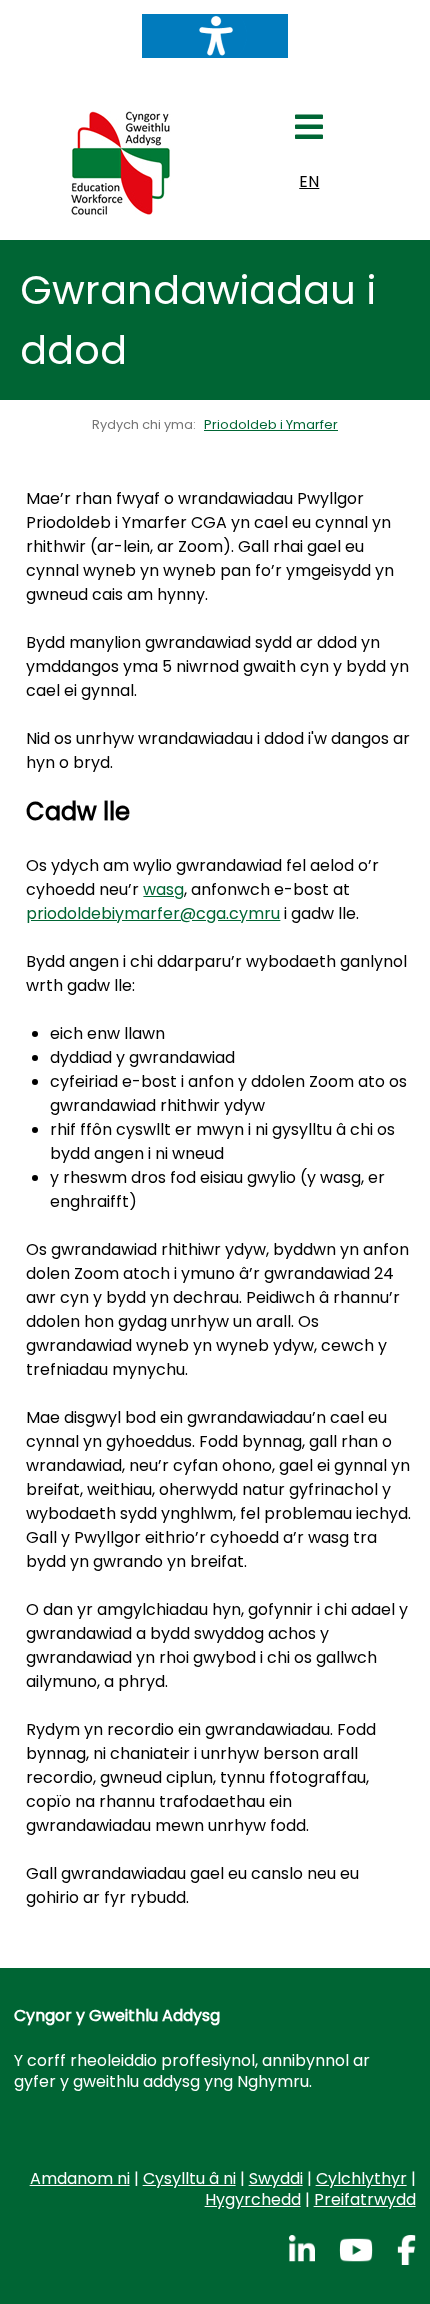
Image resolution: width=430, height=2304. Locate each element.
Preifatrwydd (365, 2199)
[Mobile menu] (309, 133)
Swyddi (276, 2178)
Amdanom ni (80, 2178)
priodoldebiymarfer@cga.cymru (153, 913)
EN (309, 181)
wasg (163, 889)
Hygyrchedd (253, 2199)
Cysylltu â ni (189, 2178)
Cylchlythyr (361, 2178)
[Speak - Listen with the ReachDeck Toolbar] (215, 36)
